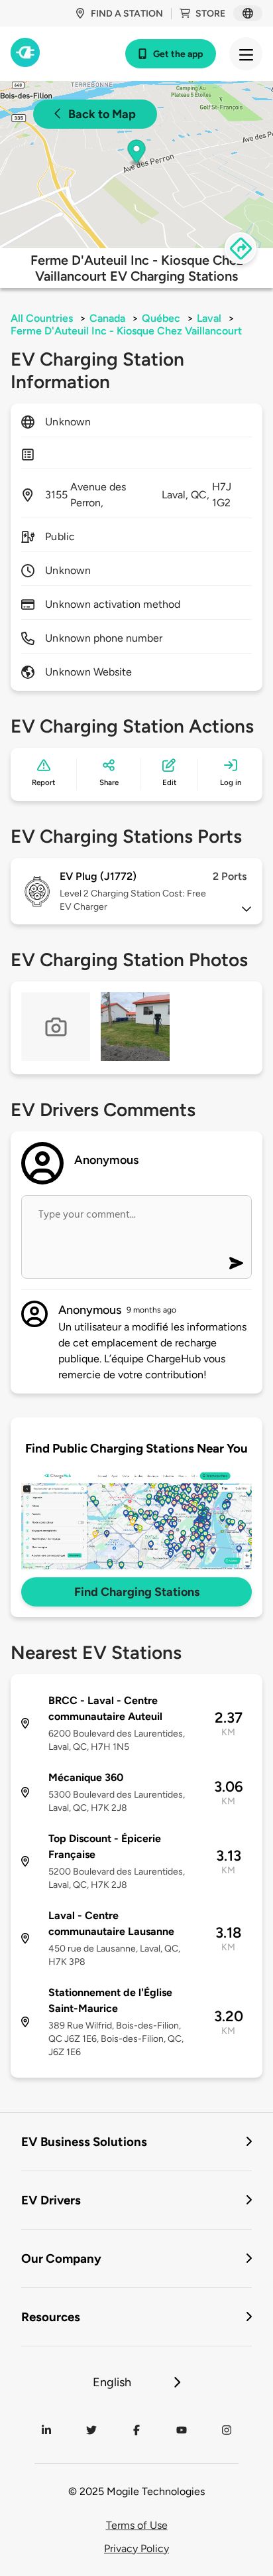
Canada (107, 318)
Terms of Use (137, 2525)
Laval (209, 318)
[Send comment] (236, 1263)
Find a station (127, 14)
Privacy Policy (136, 2548)
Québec (161, 318)
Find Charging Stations (137, 1592)
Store (210, 14)
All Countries (42, 318)
